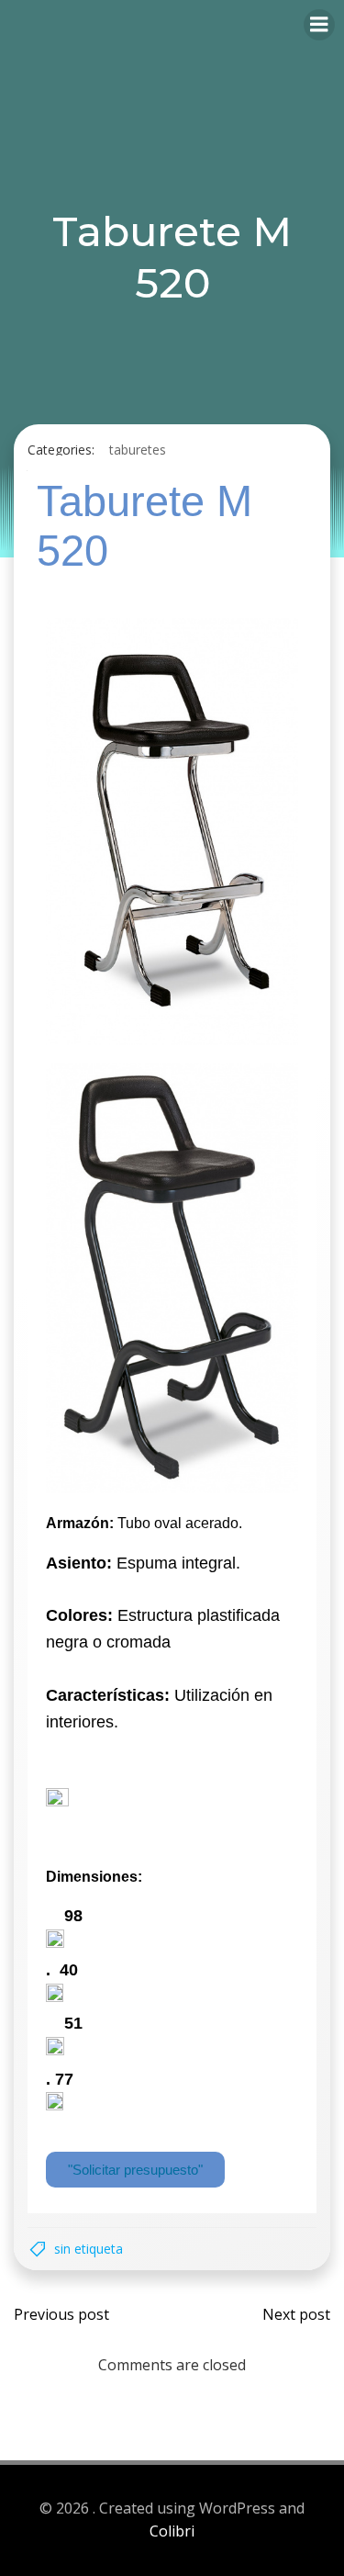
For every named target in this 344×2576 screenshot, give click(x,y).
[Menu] (319, 25)
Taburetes (138, 450)
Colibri (172, 2531)
